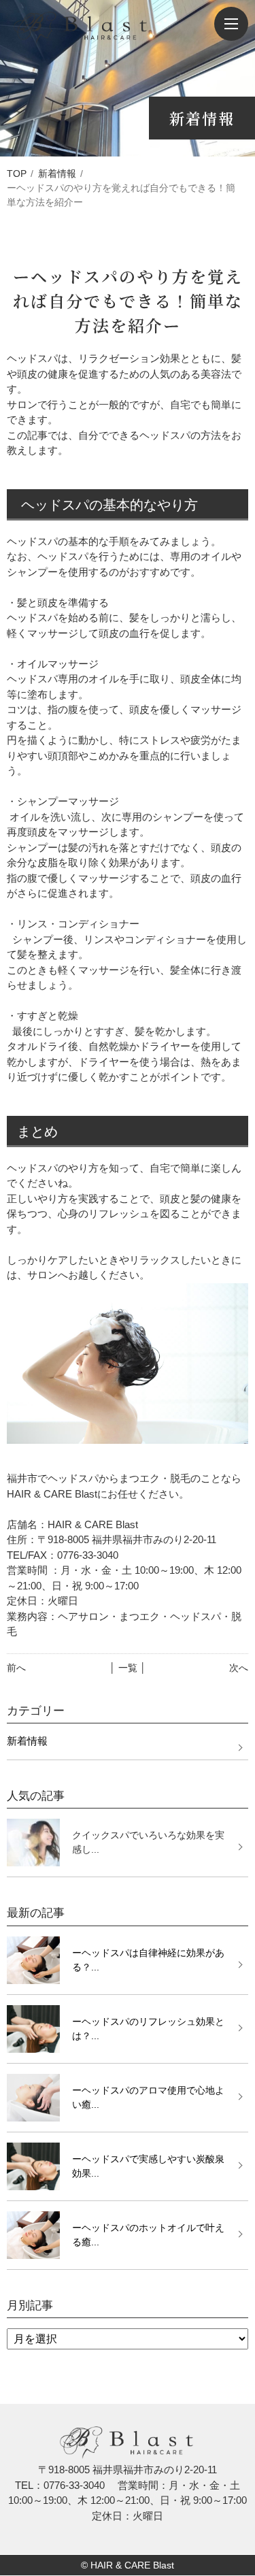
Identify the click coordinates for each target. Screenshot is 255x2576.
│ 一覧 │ (128, 1668)
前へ (16, 1668)
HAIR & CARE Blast (132, 2565)
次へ (239, 1668)
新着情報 (57, 174)
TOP (17, 174)
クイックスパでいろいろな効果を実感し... (148, 1842)
